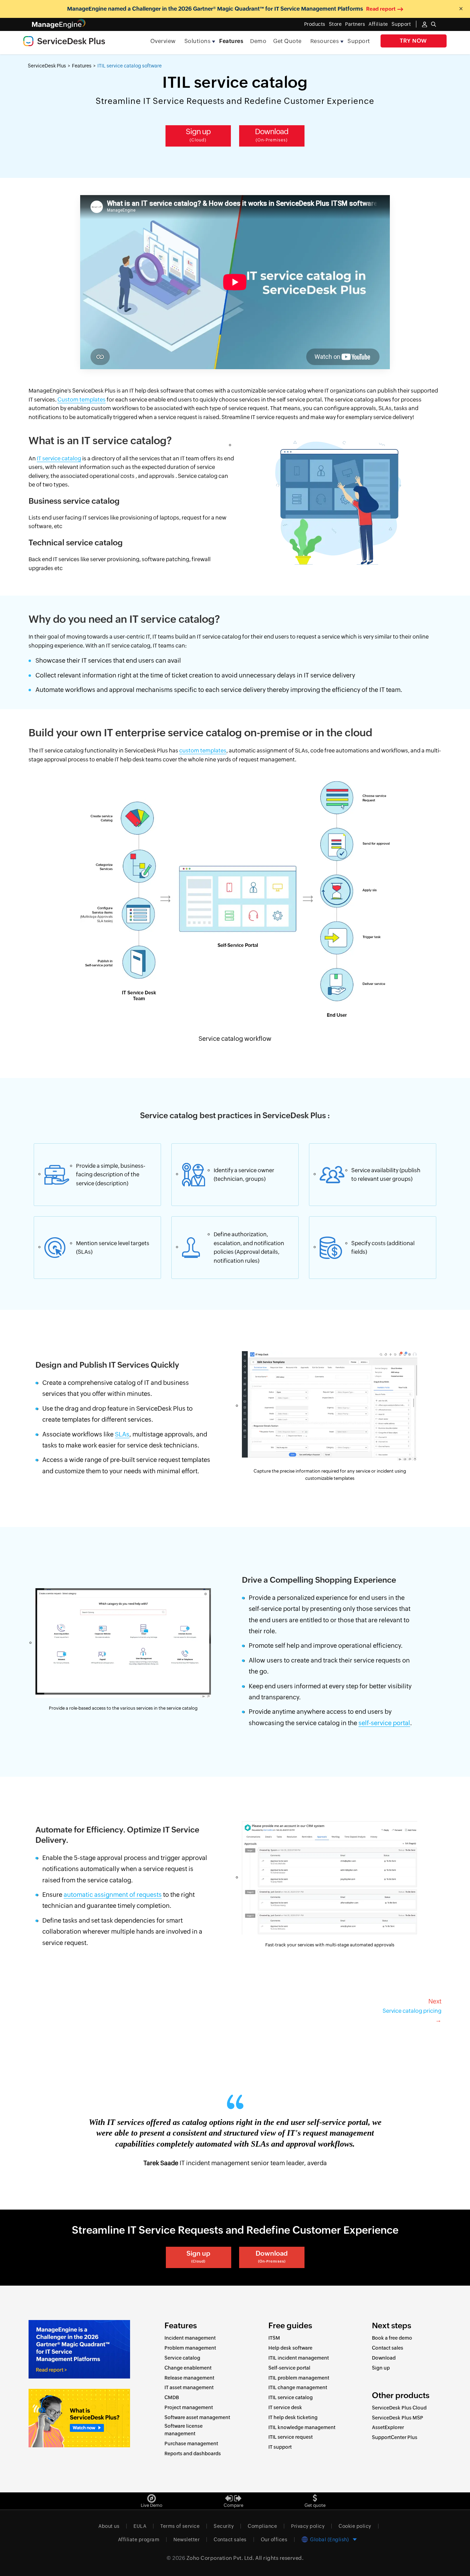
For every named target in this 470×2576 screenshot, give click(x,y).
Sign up (198, 135)
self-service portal (384, 1723)
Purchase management (191, 2444)
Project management (189, 2407)
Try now (413, 41)
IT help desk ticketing (293, 2417)
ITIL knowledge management (302, 2427)
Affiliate (378, 24)
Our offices (274, 2540)
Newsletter (186, 2540)
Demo (258, 41)
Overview (163, 41)
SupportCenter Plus (395, 2437)
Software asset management (197, 2417)
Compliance (262, 2526)
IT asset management (189, 2387)
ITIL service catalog (291, 2397)
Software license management (184, 2430)
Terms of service (180, 2526)
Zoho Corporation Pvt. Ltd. (220, 2558)
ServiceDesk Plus (47, 66)
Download (272, 135)
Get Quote (287, 41)
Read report (381, 9)
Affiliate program (139, 2540)
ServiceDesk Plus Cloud (399, 2408)
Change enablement (188, 2368)
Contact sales (388, 2348)
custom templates (203, 751)
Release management (189, 2378)
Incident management (190, 2338)
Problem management (190, 2348)
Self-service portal (289, 2368)
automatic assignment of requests (113, 1895)
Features (231, 41)
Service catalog (182, 2358)
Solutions (198, 41)
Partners (355, 24)
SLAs (122, 1434)
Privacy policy (308, 2526)
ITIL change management (298, 2387)
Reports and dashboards (193, 2454)
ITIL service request (291, 2437)
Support (359, 41)
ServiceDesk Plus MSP (398, 2418)
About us (109, 2526)
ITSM (274, 2338)
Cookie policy (355, 2526)
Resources (325, 41)
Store (335, 24)
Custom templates (82, 400)
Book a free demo (392, 2338)
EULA (140, 2526)
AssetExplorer (388, 2427)
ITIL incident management (299, 2358)
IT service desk (285, 2407)
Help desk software (290, 2348)
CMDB (172, 2397)
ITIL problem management (299, 2378)
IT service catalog (59, 458)
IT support (280, 2447)
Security (224, 2526)
